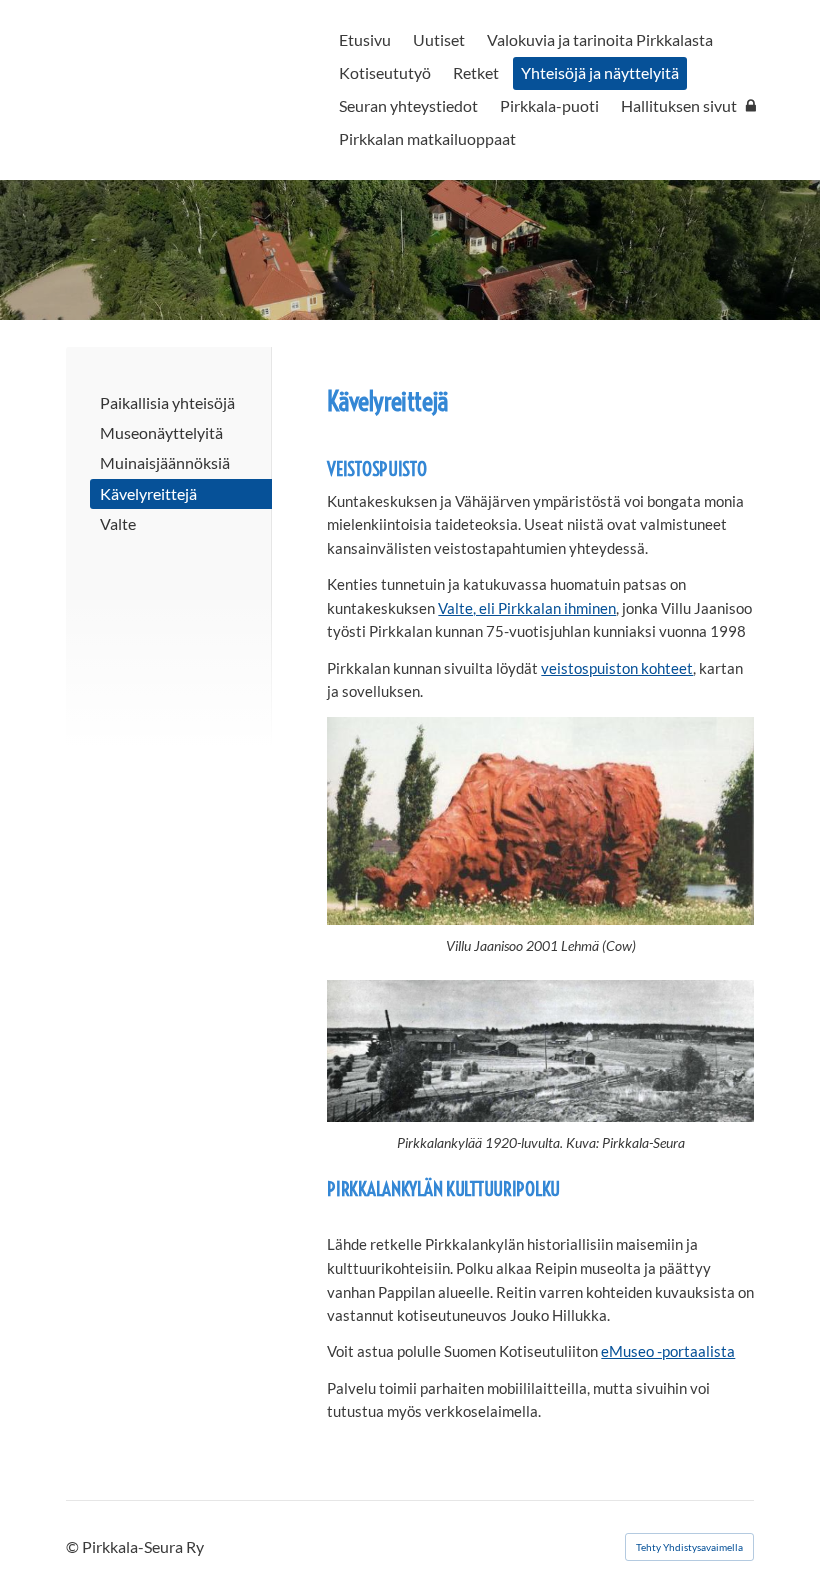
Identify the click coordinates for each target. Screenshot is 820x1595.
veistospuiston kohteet (617, 668)
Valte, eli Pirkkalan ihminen (527, 608)
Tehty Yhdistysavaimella (689, 1547)
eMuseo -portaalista (668, 1351)
